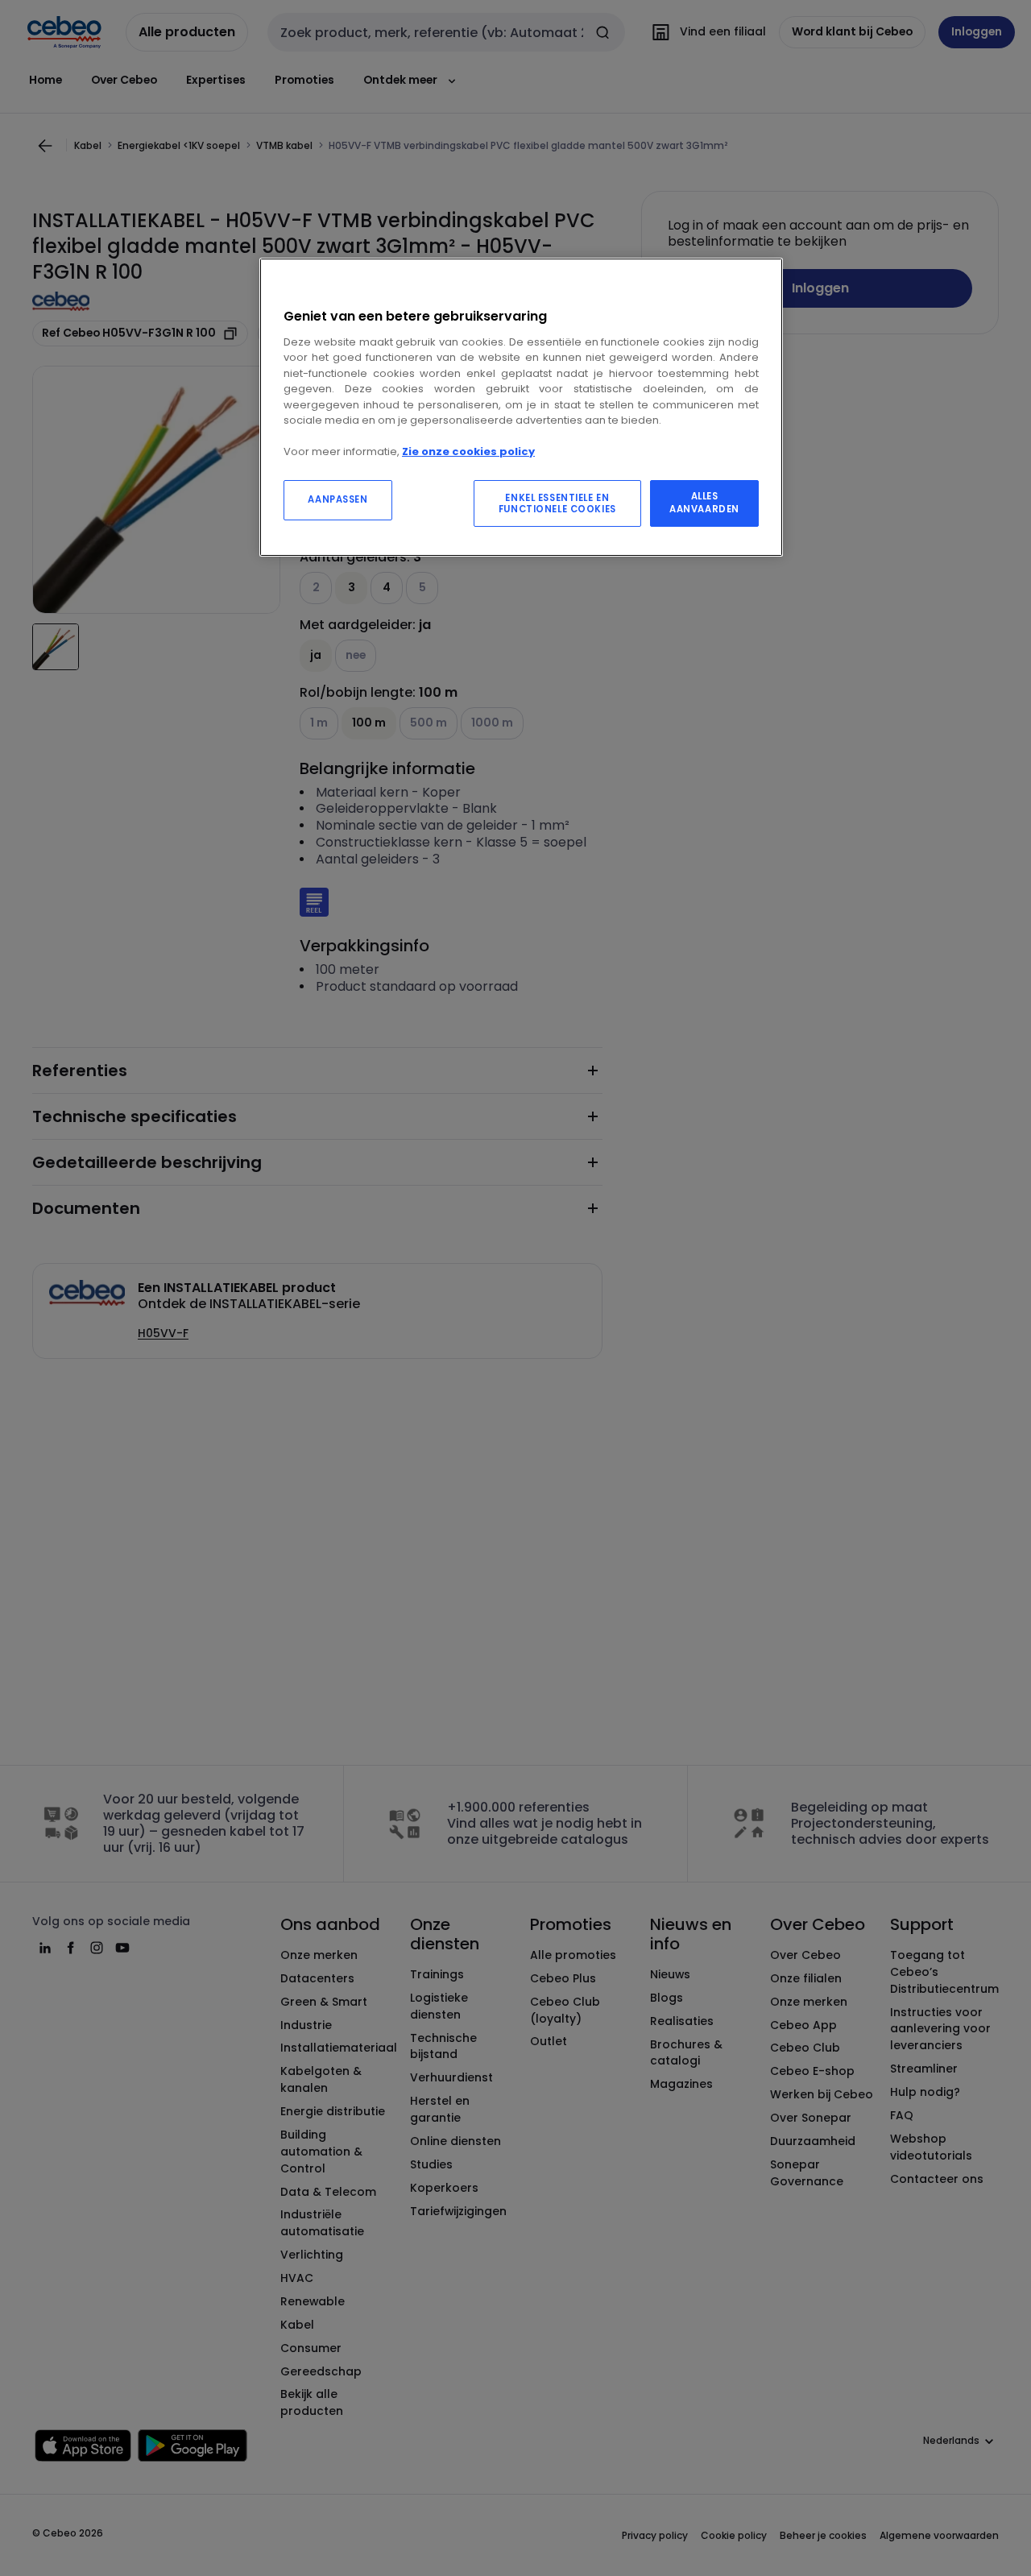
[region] (521, 407)
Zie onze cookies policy (468, 451)
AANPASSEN (337, 499)
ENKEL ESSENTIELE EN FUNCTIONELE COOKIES (557, 503)
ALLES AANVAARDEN (704, 503)
